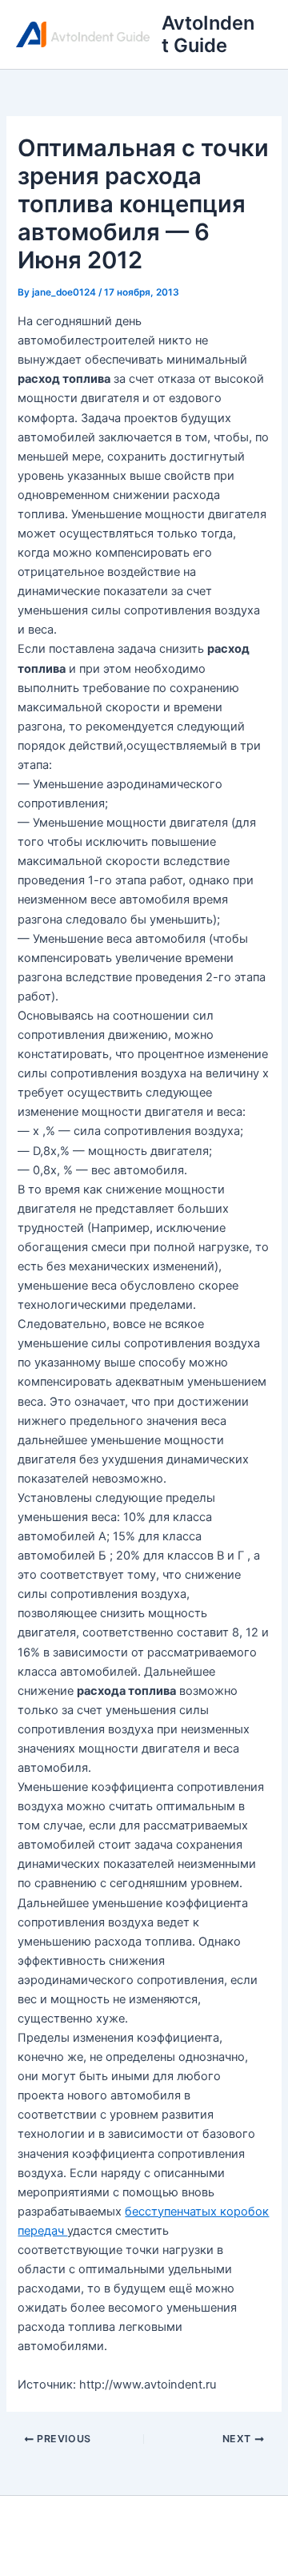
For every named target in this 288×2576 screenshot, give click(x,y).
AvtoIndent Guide (208, 34)
